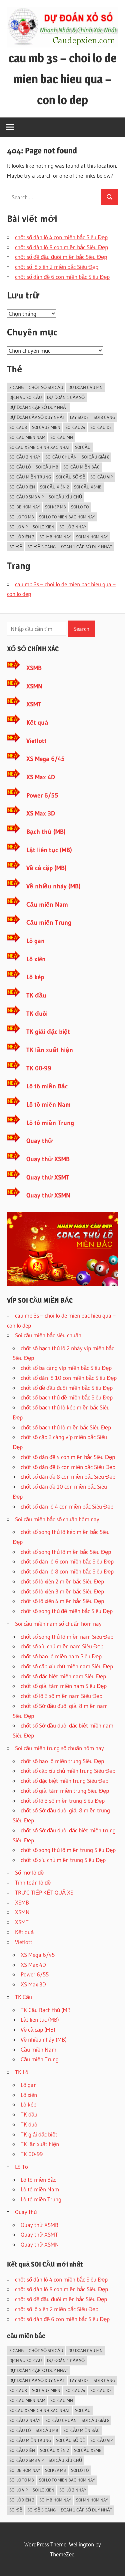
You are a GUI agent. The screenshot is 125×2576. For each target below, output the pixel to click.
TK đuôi (37, 1014)
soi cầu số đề (71, 477)
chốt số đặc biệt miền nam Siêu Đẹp (63, 1676)
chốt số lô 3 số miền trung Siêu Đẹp (63, 1801)
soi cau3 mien (46, 427)
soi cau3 (18, 427)
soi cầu (83, 447)
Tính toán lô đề (33, 1882)
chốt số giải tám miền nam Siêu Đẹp (64, 1686)
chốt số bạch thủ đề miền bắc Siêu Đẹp (67, 1397)
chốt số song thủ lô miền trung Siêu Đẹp (68, 1850)
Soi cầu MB (47, 467)
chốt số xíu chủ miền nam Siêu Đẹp (62, 1646)
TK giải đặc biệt (48, 1032)
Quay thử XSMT (48, 1177)
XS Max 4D (41, 777)
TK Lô (22, 2072)
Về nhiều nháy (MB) (53, 886)
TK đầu (36, 995)
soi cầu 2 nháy (25, 457)
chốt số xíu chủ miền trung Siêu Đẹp (63, 1860)
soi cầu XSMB (88, 487)
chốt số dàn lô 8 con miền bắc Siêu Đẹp (61, 247)
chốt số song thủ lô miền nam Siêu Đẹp (67, 1637)
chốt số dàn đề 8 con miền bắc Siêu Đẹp (68, 1476)
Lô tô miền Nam (48, 1104)
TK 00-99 (39, 1068)
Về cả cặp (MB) (46, 868)
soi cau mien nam (27, 437)
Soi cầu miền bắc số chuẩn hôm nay (57, 1519)
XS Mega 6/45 (45, 759)
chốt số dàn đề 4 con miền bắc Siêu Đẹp (68, 1457)
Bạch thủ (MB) (46, 832)
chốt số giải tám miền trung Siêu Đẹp (65, 1791)
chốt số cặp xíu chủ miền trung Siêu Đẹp (68, 1771)
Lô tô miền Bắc (47, 1086)
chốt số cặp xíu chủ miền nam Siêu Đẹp (67, 1666)
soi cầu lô (20, 467)
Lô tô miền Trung (50, 1123)
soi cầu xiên (22, 487)
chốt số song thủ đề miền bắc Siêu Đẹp (67, 1611)
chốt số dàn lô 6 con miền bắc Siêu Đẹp (67, 1561)
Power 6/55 (42, 795)
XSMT (34, 704)
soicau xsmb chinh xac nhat (40, 447)
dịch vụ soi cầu (26, 397)
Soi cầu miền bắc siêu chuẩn (48, 1335)
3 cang (16, 387)
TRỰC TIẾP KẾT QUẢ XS (44, 1892)
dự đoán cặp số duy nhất (37, 417)
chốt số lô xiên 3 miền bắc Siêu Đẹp (62, 1591)
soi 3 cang (104, 417)
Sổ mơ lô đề (29, 1872)
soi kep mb (55, 507)
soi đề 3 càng (41, 547)
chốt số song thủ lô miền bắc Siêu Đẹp (66, 1552)
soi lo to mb (22, 517)
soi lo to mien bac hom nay (67, 517)
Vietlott (36, 741)
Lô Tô (21, 2167)
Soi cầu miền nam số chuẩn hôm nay (58, 1624)
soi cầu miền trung (30, 477)
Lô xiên (36, 959)
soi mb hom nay (55, 537)
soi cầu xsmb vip (26, 497)
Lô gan (35, 941)
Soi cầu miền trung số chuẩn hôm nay (59, 1748)
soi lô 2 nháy (73, 527)
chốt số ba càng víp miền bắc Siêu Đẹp (66, 1368)
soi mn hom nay (92, 537)
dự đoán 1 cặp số (66, 397)
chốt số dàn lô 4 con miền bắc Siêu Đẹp (61, 237)
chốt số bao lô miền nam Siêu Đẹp (61, 1656)
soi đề (16, 547)
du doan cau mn (85, 387)
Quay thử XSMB (48, 1159)
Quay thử (39, 1141)
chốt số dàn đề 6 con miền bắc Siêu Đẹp (62, 277)
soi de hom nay (25, 507)
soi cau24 (75, 427)
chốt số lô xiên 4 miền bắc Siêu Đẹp (62, 1601)
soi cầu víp (101, 477)
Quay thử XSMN (48, 1195)
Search (81, 629)
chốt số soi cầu (46, 387)
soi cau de (101, 427)
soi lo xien (43, 527)
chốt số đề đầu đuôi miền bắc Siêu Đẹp (61, 257)
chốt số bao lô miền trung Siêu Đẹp (62, 1761)
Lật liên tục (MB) (49, 850)
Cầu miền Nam (47, 905)
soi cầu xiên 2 (54, 487)
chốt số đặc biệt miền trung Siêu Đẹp (64, 1781)
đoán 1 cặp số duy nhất (86, 547)
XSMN (34, 686)
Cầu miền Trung (49, 922)
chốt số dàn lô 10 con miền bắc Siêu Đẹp (69, 1378)
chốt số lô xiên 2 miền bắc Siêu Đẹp (57, 267)
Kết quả (37, 723)
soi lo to (80, 507)
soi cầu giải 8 (95, 457)
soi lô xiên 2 (22, 537)
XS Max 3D (41, 813)
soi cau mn (62, 437)
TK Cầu (23, 1997)
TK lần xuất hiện (50, 1050)
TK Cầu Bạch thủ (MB (46, 2010)
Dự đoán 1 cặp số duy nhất (39, 407)
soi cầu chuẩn (61, 457)
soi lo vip (18, 527)
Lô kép (35, 977)
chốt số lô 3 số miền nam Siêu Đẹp (61, 1696)
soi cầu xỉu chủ (65, 497)
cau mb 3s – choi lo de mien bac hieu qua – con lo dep (62, 79)
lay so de (79, 417)
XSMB (34, 668)
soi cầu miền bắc (81, 467)
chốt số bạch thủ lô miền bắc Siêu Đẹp (66, 1427)
